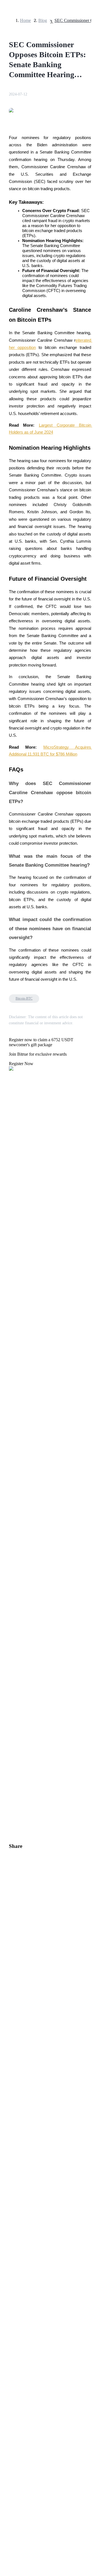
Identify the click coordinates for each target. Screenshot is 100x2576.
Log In (8, 1613)
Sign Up (20, 1614)
